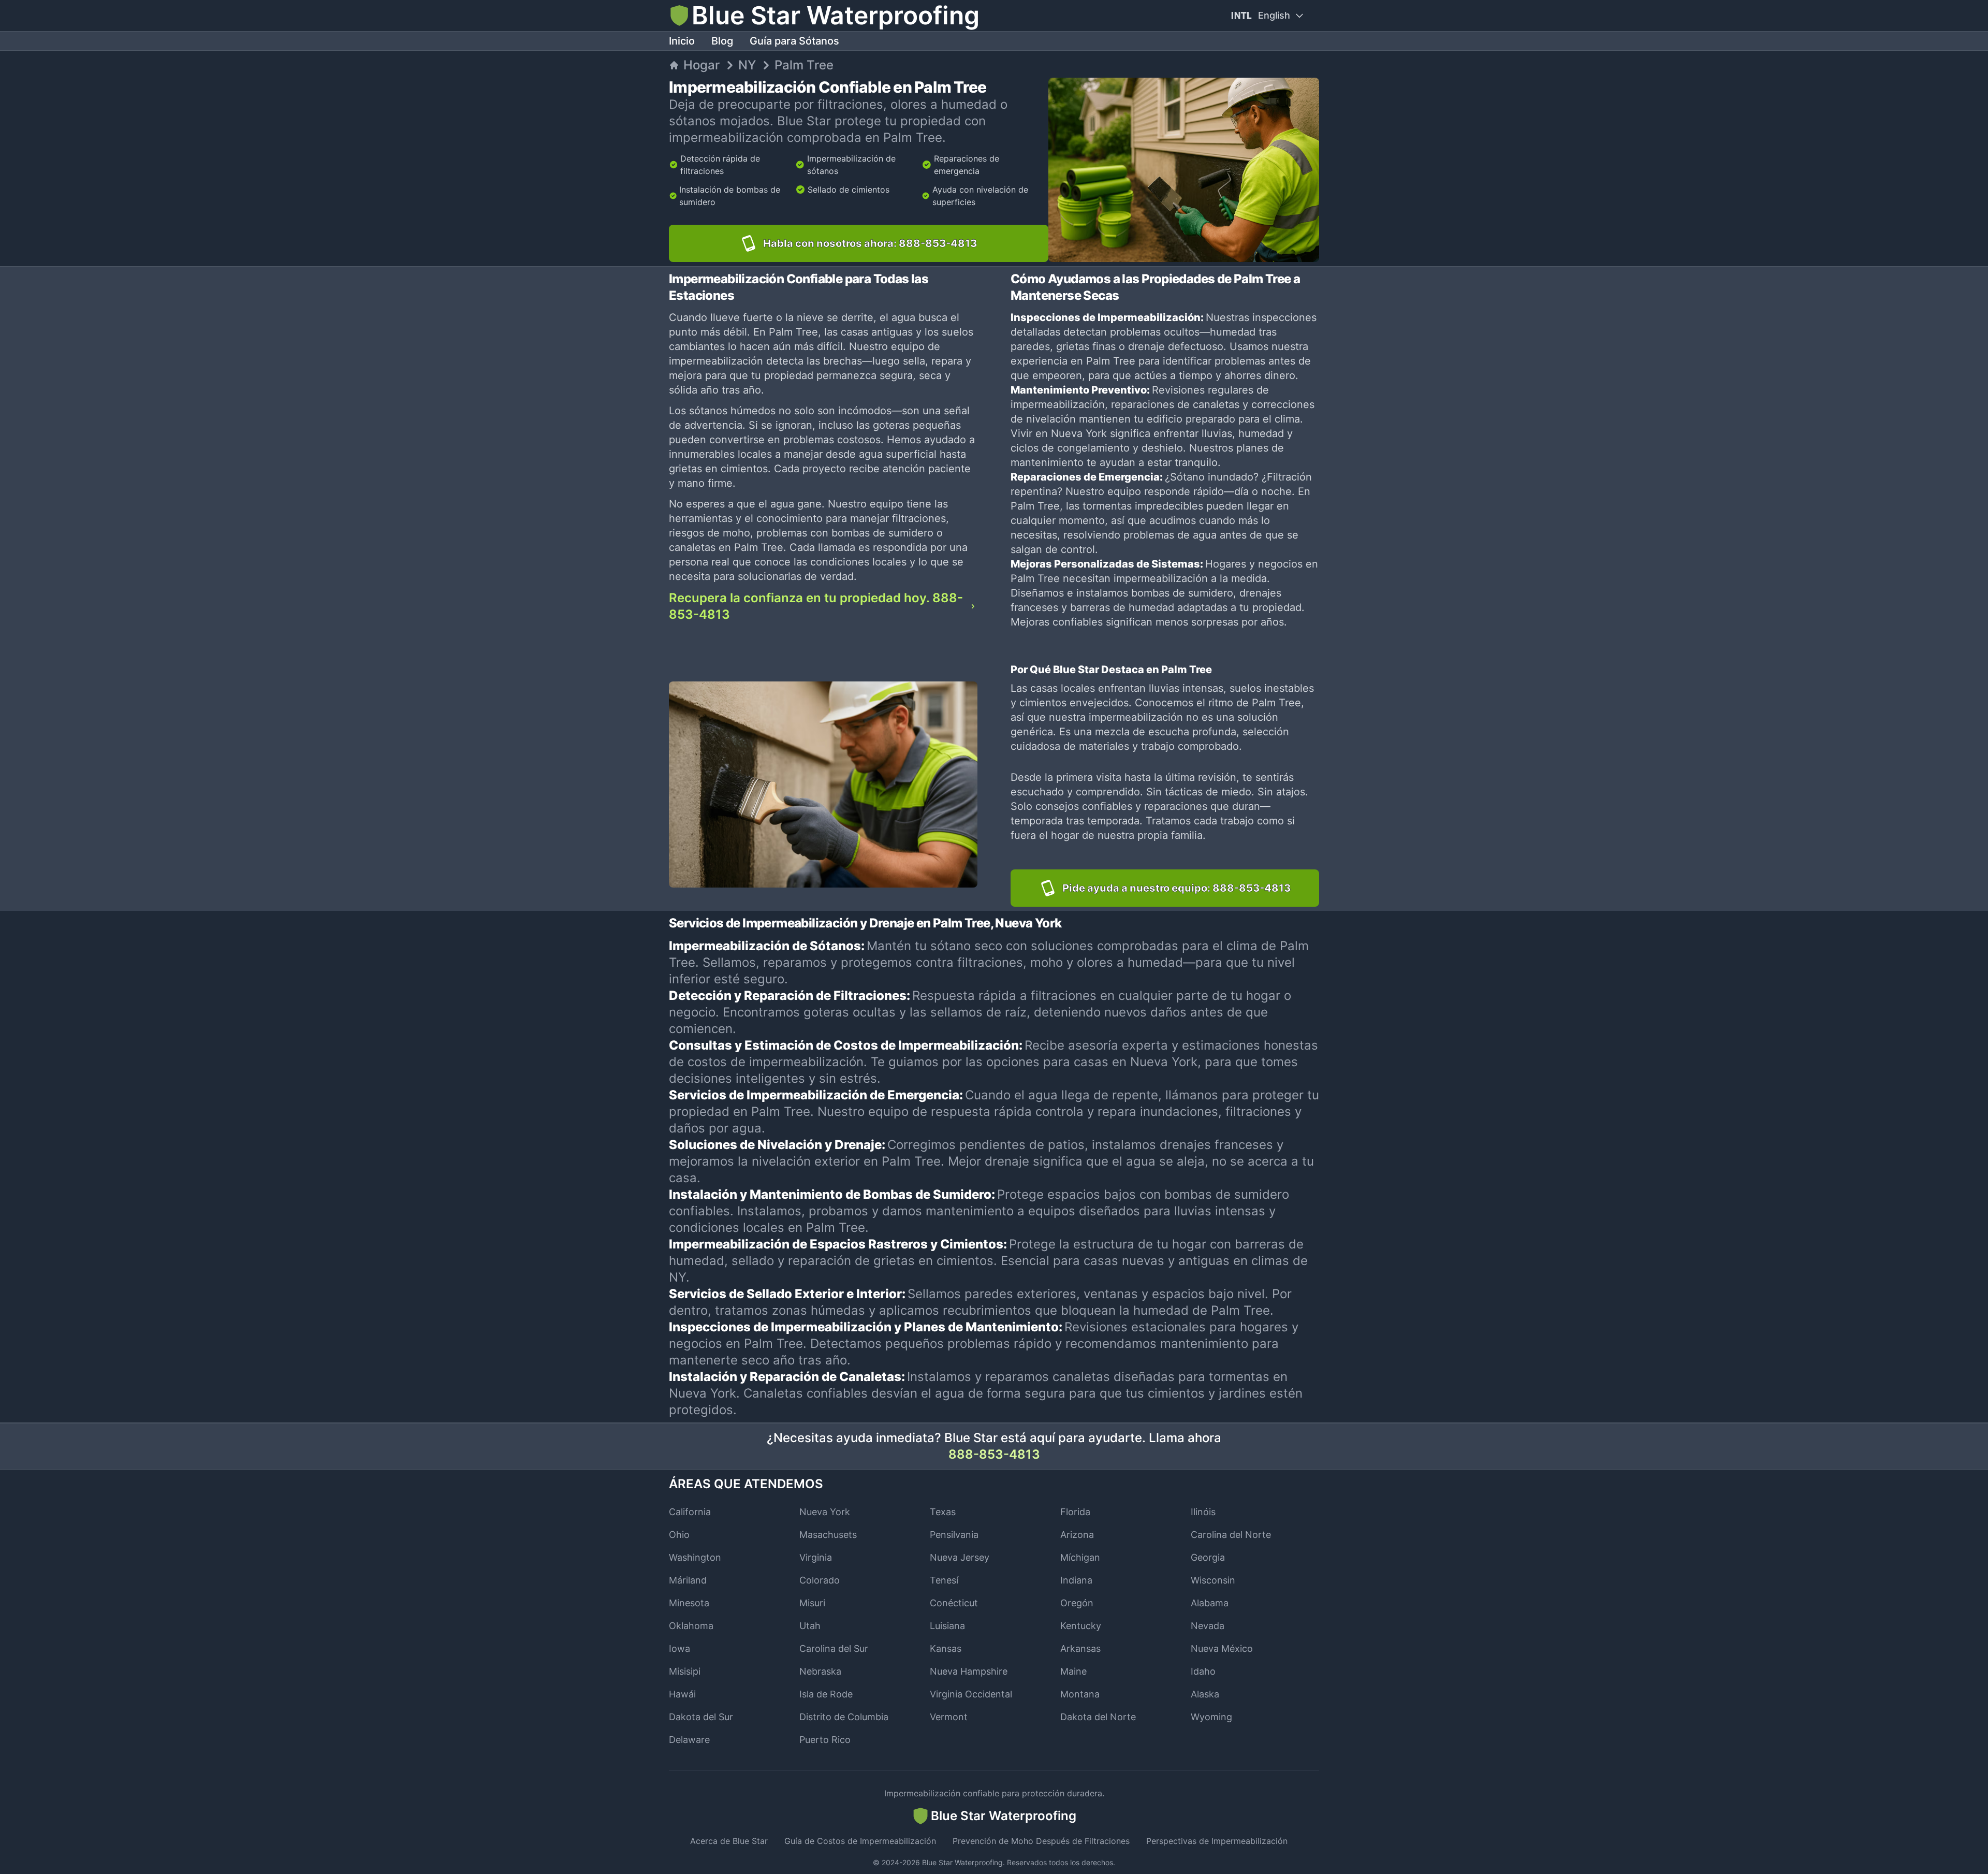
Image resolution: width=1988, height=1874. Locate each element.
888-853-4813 (994, 1454)
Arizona (1077, 1535)
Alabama (1210, 1603)
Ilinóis (1203, 1512)
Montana (1080, 1694)
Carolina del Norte (1231, 1535)
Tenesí (944, 1580)
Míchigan (1080, 1557)
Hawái (682, 1694)
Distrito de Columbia (844, 1717)
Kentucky (1081, 1626)
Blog (722, 41)
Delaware (689, 1740)
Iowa (679, 1648)
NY (747, 65)
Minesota (689, 1603)
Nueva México (1222, 1648)
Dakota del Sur (701, 1717)
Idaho (1203, 1671)
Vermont (949, 1717)
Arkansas (1080, 1648)
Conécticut (954, 1603)
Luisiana (947, 1626)
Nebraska (820, 1671)
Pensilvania (954, 1535)
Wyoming (1211, 1717)
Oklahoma (691, 1626)
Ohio (679, 1535)
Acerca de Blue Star (729, 1841)
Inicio (682, 41)
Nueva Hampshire (969, 1671)
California (690, 1512)
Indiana (1076, 1580)
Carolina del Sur (834, 1648)
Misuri (812, 1603)
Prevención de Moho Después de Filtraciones (1041, 1841)
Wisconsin (1213, 1580)
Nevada (1208, 1626)
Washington (695, 1557)
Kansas (946, 1648)
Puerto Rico (825, 1740)
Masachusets (828, 1535)
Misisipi (685, 1671)
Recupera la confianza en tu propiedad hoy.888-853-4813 (816, 606)
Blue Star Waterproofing (962, 1862)
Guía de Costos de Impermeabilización (860, 1841)
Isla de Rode (826, 1694)
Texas (943, 1512)
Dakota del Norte (1098, 1717)
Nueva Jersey (960, 1557)
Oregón (1077, 1603)
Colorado (820, 1580)
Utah (810, 1626)
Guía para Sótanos (794, 41)
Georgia (1208, 1557)
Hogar (701, 65)
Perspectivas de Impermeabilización (1217, 1841)
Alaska (1205, 1694)
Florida (1075, 1512)
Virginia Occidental (971, 1694)
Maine (1073, 1671)
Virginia (816, 1557)
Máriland (688, 1580)
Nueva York (825, 1512)
